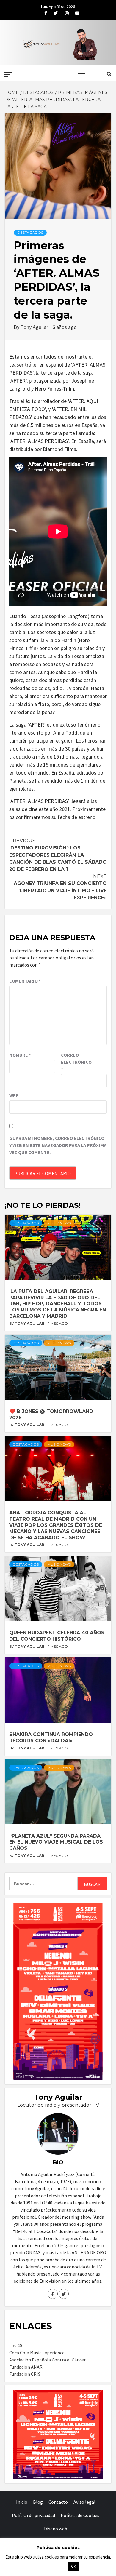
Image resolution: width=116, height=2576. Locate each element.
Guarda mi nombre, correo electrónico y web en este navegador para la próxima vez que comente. (58, 1145)
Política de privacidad (33, 2515)
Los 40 (16, 2345)
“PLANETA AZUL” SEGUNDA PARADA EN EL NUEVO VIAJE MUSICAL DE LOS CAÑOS (56, 1842)
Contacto (58, 2502)
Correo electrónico (76, 1062)
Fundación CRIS (25, 2374)
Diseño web (56, 2529)
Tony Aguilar (35, 327)
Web (14, 1095)
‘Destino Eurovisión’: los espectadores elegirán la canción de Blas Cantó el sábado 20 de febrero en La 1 (58, 855)
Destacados (30, 232)
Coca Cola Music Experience (37, 2353)
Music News (59, 1223)
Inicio (22, 2502)
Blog (38, 2502)
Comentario (25, 981)
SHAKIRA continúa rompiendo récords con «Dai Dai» (51, 1737)
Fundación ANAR (26, 2367)
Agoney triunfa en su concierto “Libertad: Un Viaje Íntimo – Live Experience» (60, 887)
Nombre (20, 1055)
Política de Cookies (80, 2515)
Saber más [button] (51, 2566)
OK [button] (73, 2566)
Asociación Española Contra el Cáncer (47, 2360)
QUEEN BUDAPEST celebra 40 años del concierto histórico (57, 1636)
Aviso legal (84, 2502)
